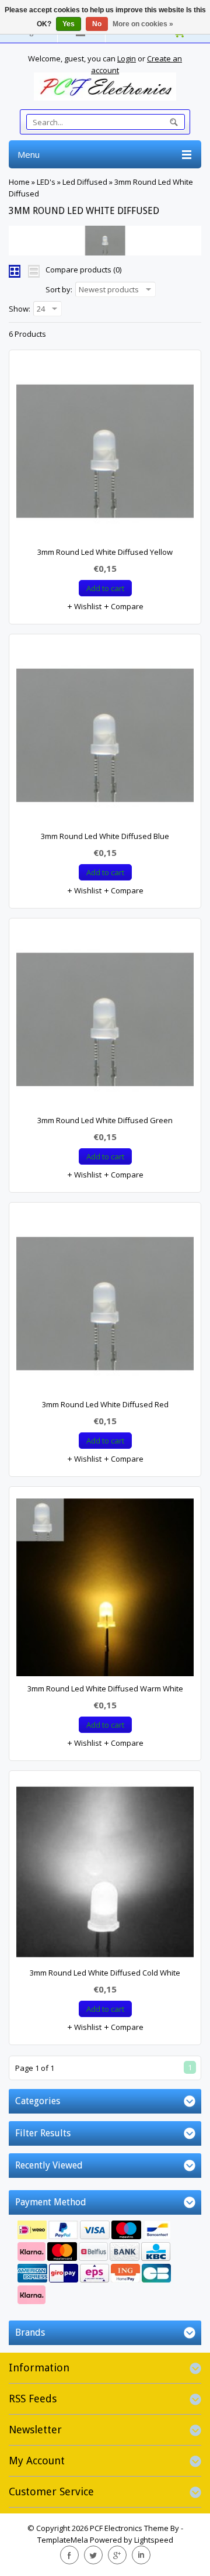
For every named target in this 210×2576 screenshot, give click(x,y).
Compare (126, 606)
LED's (46, 182)
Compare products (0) (83, 270)
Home (19, 182)
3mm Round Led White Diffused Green (105, 1120)
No (97, 24)
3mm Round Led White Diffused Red (105, 1404)
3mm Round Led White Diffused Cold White (105, 1973)
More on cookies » (143, 24)
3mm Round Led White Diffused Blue (105, 836)
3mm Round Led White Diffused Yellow (105, 552)
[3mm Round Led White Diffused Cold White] (105, 1874)
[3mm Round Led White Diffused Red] (105, 1306)
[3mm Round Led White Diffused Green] (105, 1022)
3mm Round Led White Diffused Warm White (105, 1688)
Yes (69, 24)
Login (127, 58)
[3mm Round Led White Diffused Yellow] (105, 454)
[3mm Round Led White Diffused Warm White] (105, 1590)
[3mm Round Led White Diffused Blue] (105, 738)
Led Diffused (85, 182)
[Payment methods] (105, 2264)
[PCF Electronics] (105, 87)
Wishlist (87, 606)
